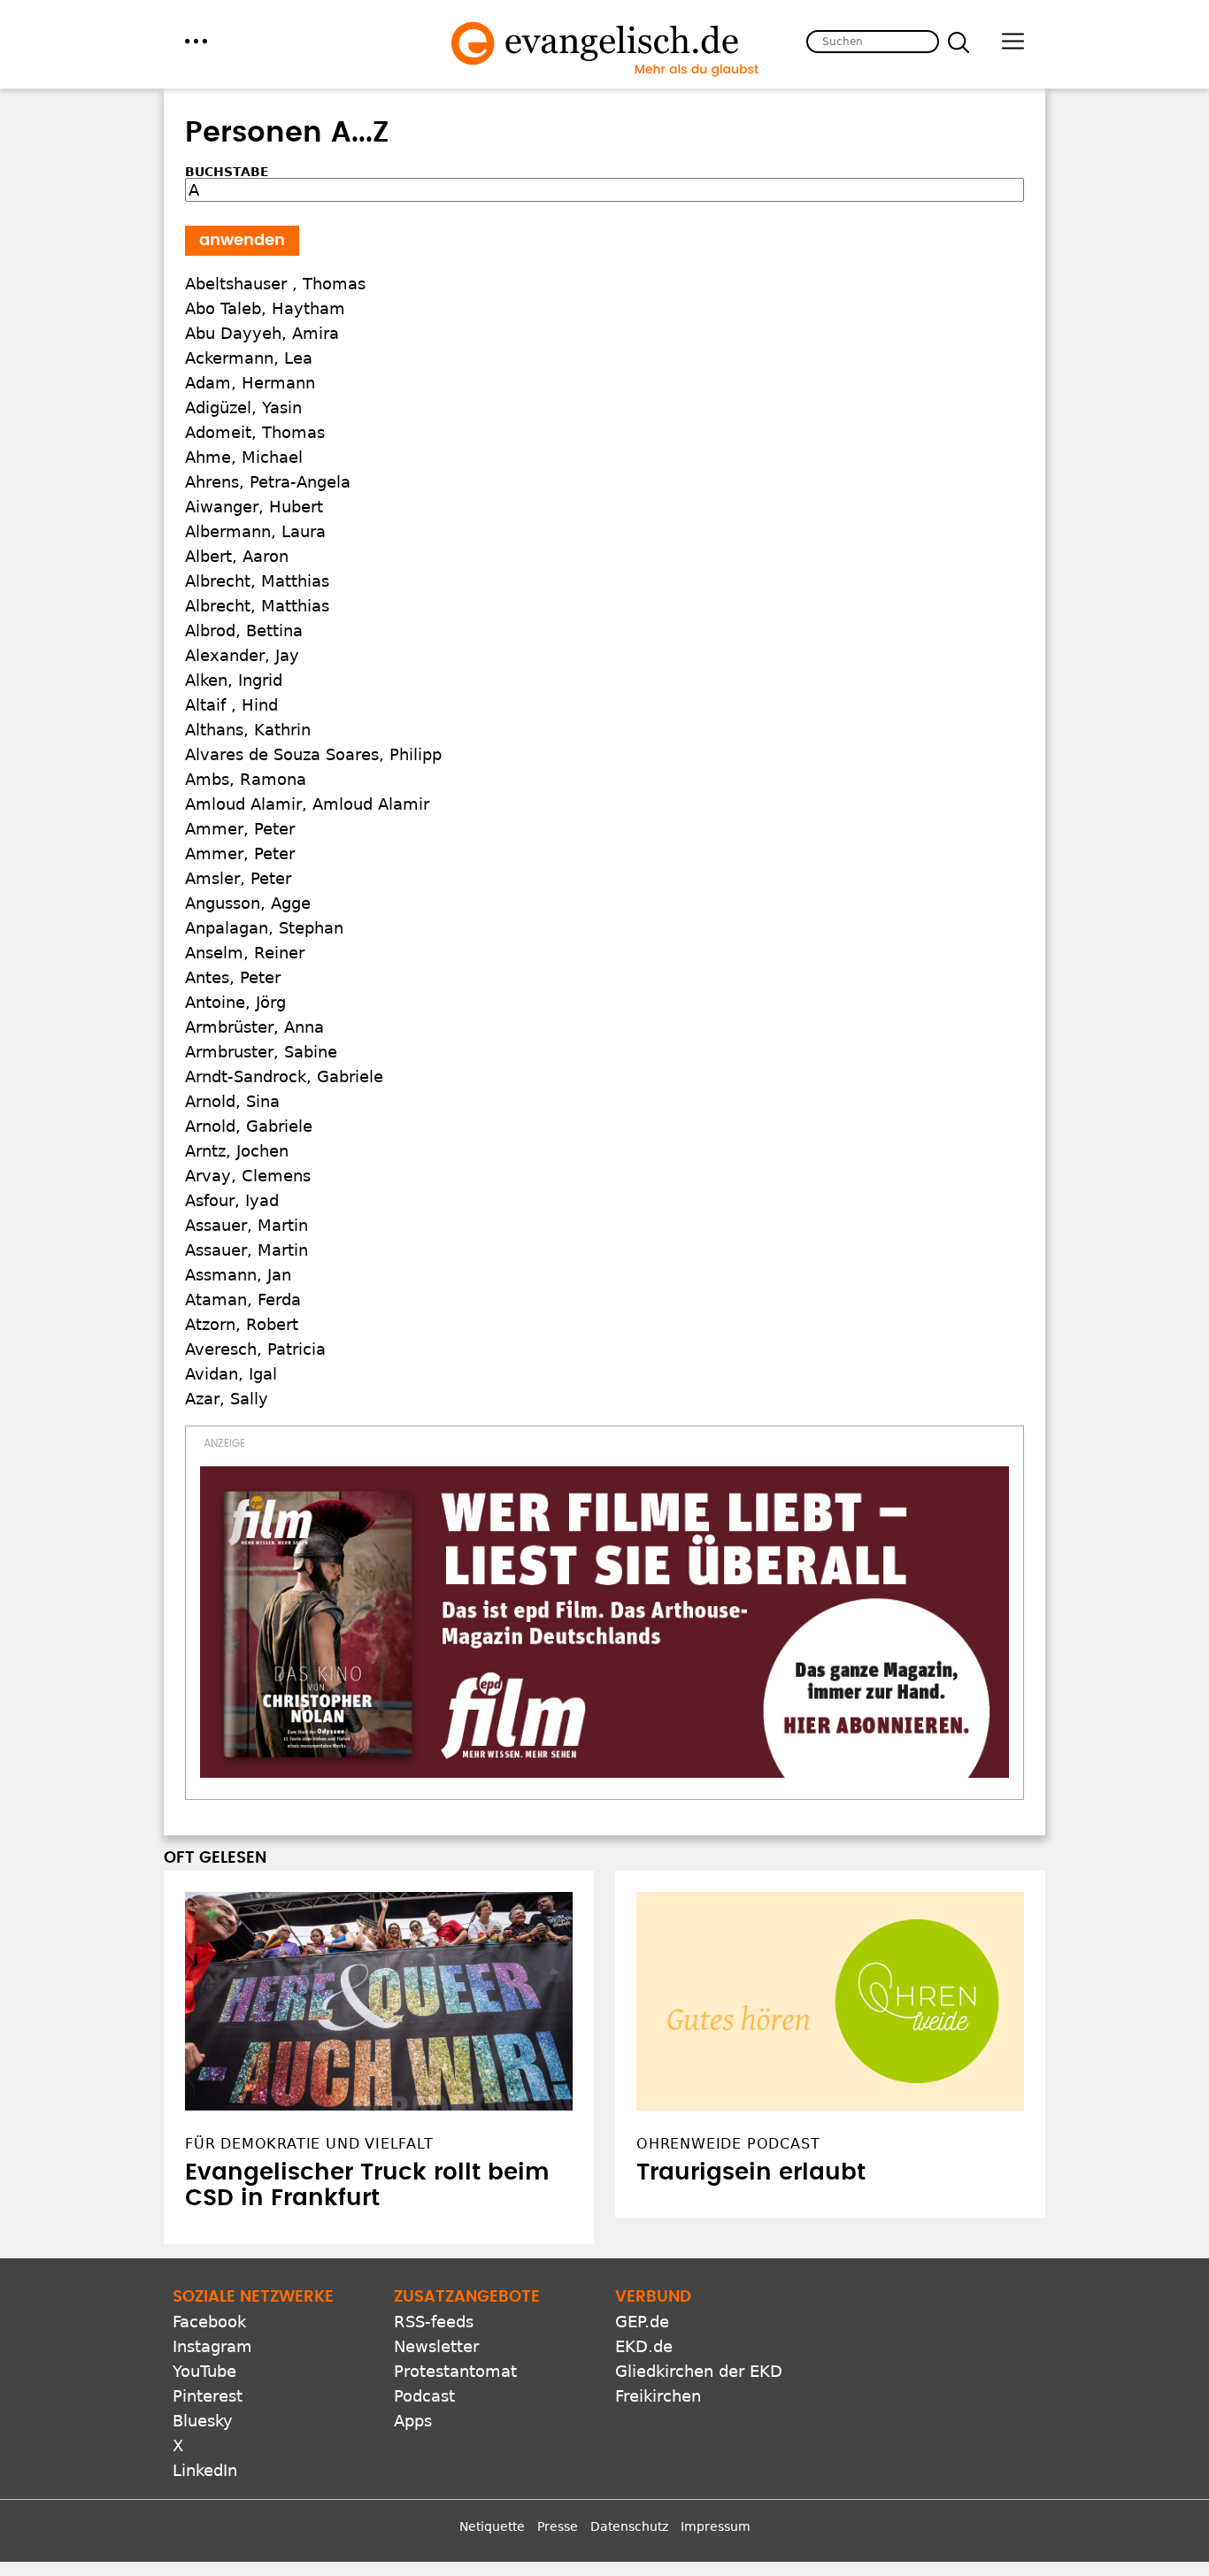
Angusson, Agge (248, 903)
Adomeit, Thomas (255, 432)
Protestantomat (455, 2371)
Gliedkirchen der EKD (699, 2371)
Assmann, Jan (238, 1275)
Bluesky (203, 2421)
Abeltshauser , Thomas (275, 284)
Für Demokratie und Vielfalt (309, 2144)
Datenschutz (629, 2526)
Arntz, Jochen (237, 1151)
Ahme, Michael (244, 457)
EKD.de (644, 2346)
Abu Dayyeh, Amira (262, 333)
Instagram (212, 2346)
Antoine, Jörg (235, 1002)
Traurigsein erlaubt (751, 2172)
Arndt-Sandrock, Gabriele (284, 1077)
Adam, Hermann (250, 383)
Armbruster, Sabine (261, 1052)
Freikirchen (658, 2396)
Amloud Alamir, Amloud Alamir (307, 804)
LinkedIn (205, 2470)
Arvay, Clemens (248, 1176)
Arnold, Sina (232, 1101)
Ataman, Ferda (243, 1300)
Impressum (716, 2526)
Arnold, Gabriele (249, 1126)
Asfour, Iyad (232, 1200)
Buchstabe (227, 172)
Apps (413, 2421)
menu (196, 41)
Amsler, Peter (238, 878)
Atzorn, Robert (242, 1324)
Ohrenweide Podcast (728, 2144)
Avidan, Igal (231, 1374)
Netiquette (492, 2526)
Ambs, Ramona (246, 779)
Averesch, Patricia (255, 1349)
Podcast (424, 2396)
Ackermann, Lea (249, 358)
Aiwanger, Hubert (254, 507)
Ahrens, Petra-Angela (268, 482)
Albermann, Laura (255, 531)
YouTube (204, 2371)
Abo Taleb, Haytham (265, 308)
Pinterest (208, 2396)
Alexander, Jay (242, 655)
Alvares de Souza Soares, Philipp (313, 754)
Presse (558, 2526)
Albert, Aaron (237, 556)
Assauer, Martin (246, 1225)
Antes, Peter (233, 977)
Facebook (209, 2322)
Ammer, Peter (240, 829)
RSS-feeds (434, 2322)
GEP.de (642, 2322)
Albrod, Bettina (244, 631)
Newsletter (436, 2346)
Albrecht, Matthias (257, 581)
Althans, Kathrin (248, 730)
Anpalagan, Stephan (264, 928)
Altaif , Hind (231, 705)
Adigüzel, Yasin (243, 408)
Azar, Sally (227, 1399)
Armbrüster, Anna (254, 1027)
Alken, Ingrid (234, 680)
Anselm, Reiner (245, 953)
